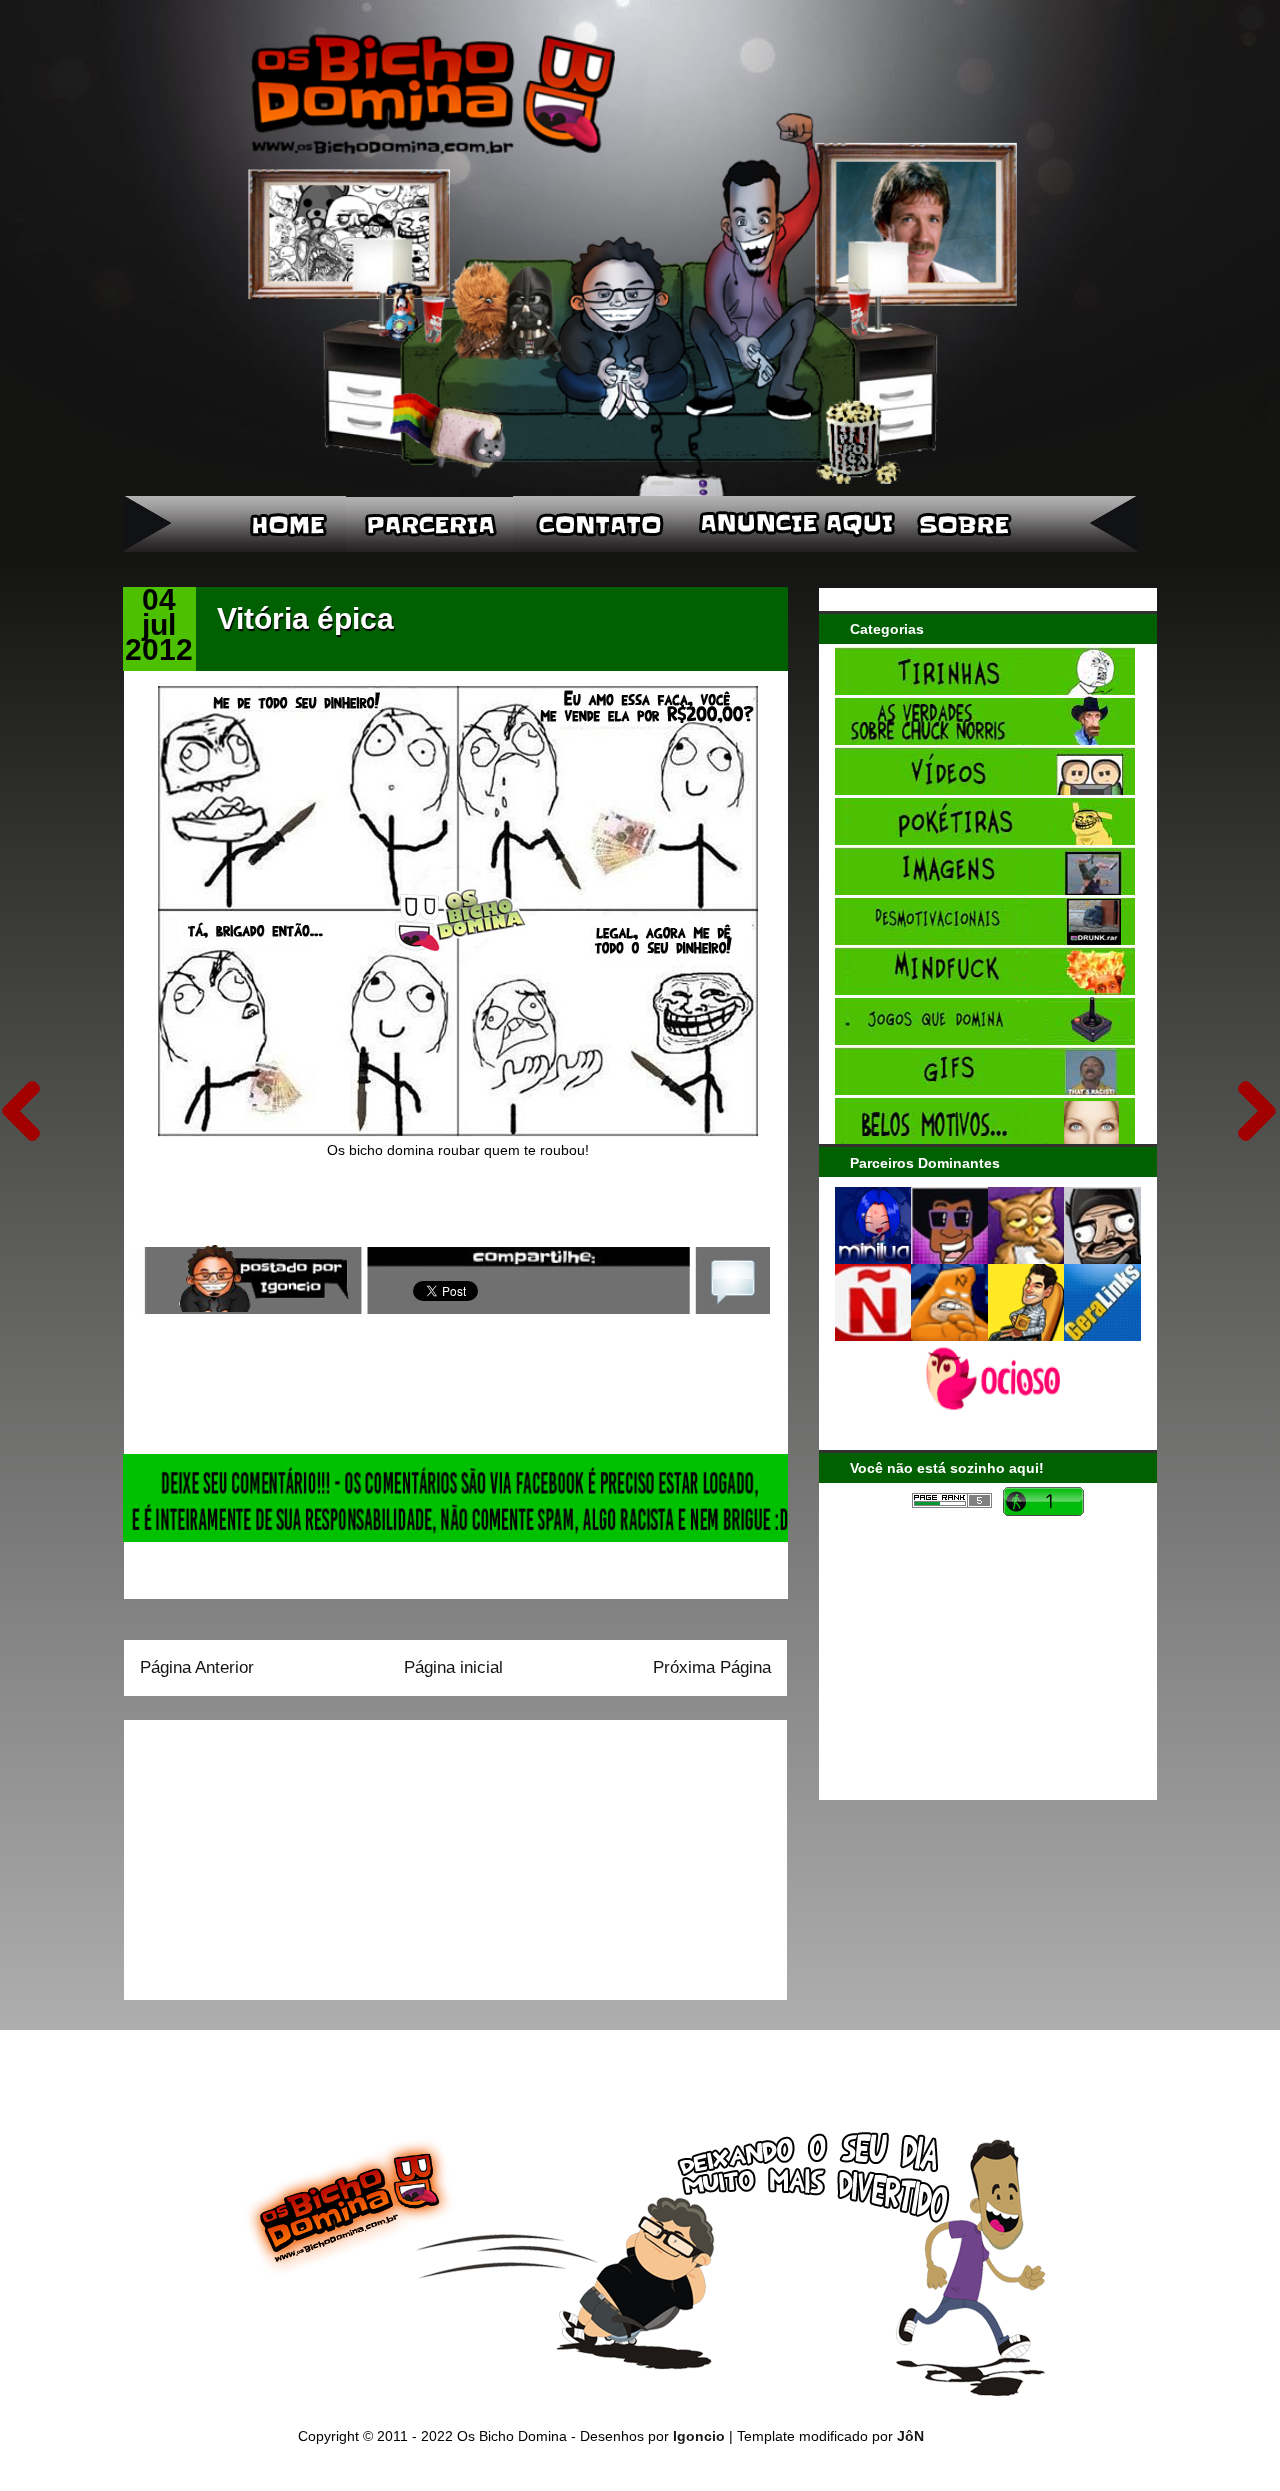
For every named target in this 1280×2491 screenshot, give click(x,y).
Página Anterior (197, 1667)
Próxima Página (712, 1667)
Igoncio (699, 2436)
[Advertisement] (265, 1853)
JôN (910, 2436)
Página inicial (453, 1667)
